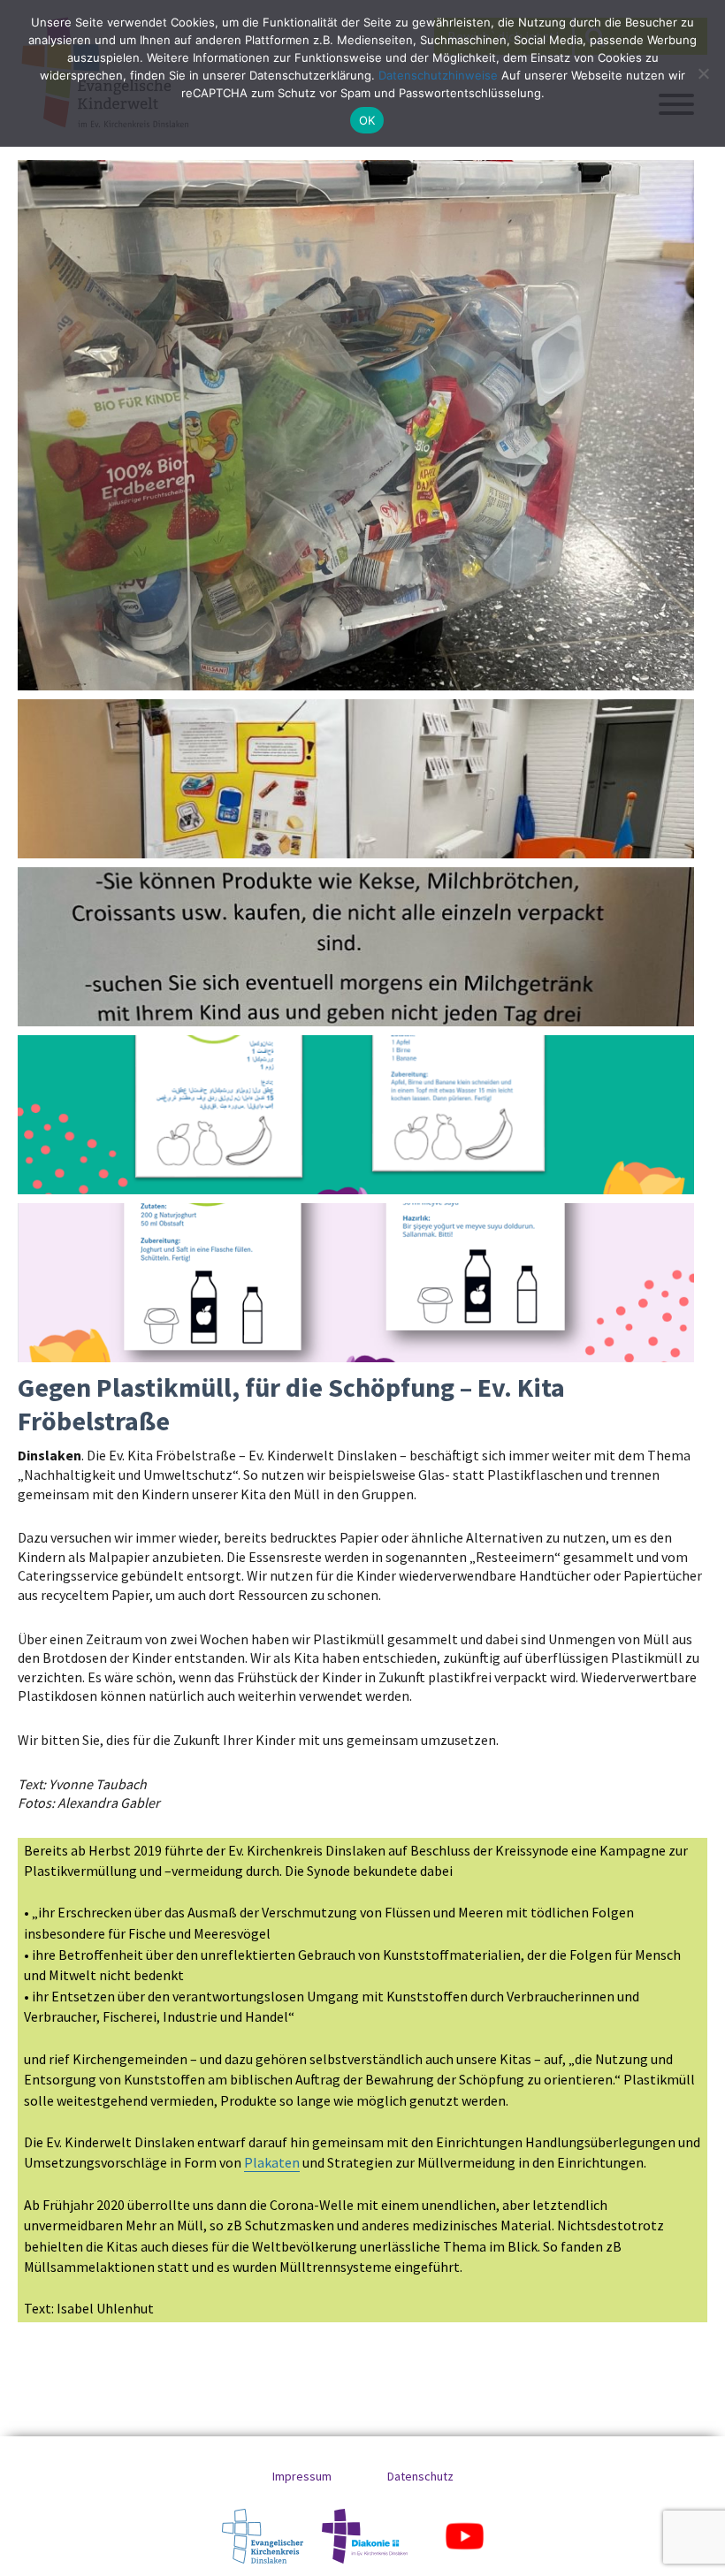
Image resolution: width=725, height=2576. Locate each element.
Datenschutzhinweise (438, 75)
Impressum (302, 2476)
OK (367, 120)
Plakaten (272, 2162)
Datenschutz (420, 2476)
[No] (703, 73)
